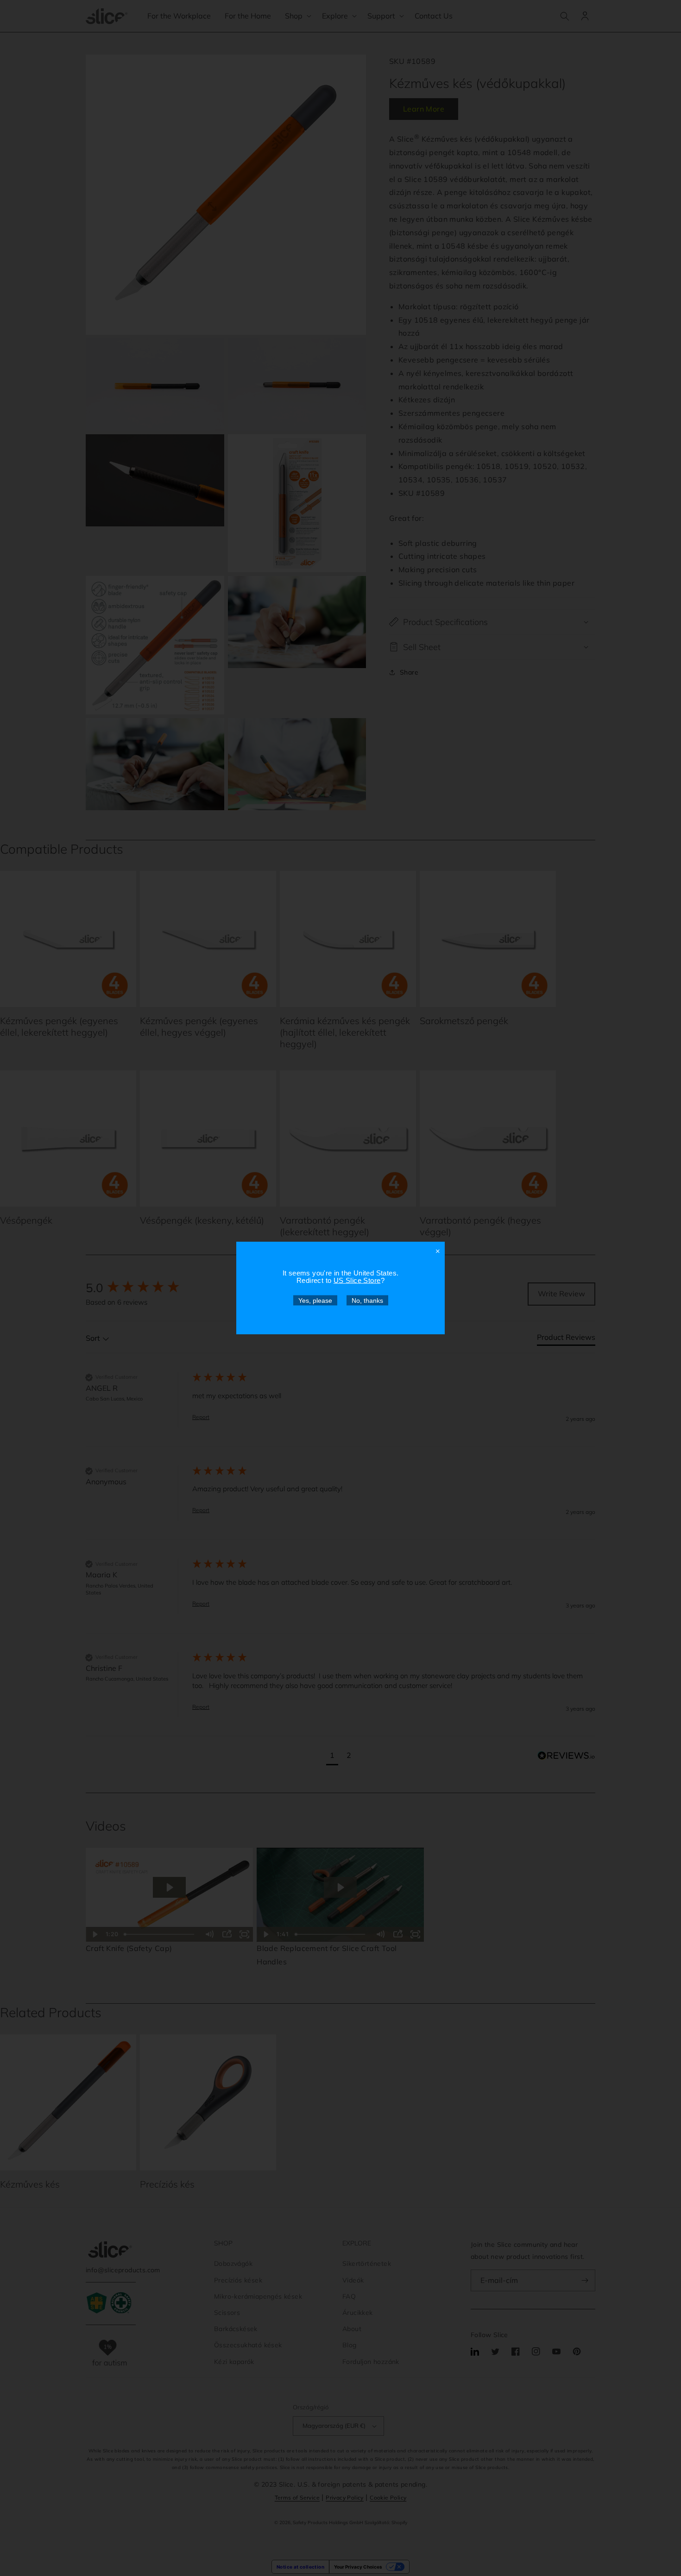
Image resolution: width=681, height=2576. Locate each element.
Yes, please (315, 1301)
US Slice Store (357, 1280)
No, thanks (367, 1301)
